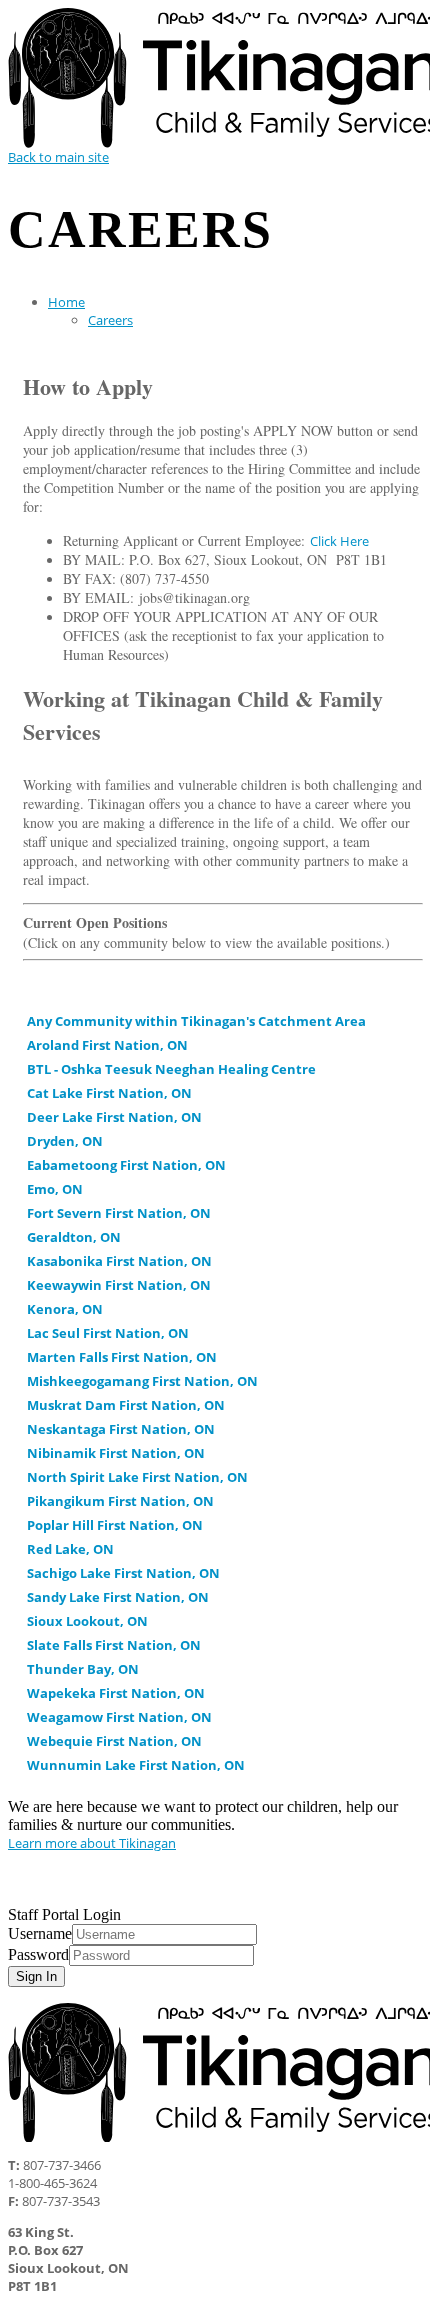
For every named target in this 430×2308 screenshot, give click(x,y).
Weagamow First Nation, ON (119, 1717)
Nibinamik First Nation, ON (116, 1453)
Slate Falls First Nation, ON (114, 1645)
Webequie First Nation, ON (114, 1741)
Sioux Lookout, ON (87, 1621)
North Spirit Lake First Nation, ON (137, 1477)
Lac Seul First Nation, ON (108, 1333)
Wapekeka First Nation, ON (116, 1693)
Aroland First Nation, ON (107, 1045)
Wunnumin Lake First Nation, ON (136, 1765)
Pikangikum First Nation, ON (120, 1501)
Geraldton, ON (74, 1237)
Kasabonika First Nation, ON (119, 1261)
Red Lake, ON (70, 1549)
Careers (110, 320)
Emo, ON (55, 1189)
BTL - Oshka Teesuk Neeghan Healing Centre (171, 1069)
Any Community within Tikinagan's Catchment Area (196, 1021)
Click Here (339, 541)
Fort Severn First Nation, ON (119, 1213)
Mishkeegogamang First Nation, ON (142, 1381)
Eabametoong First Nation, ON (126, 1165)
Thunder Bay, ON (83, 1669)
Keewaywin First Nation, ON (119, 1285)
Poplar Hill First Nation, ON (115, 1525)
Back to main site (58, 157)
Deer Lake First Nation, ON (114, 1117)
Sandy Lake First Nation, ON (118, 1597)
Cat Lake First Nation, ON (109, 1093)
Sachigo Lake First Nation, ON (123, 1573)
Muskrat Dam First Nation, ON (126, 1405)
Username (40, 1933)
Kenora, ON (65, 1309)
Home (66, 302)
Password (38, 1954)
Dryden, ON (65, 1141)
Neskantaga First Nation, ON (121, 1429)
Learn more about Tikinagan (92, 1843)
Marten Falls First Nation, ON (122, 1357)
